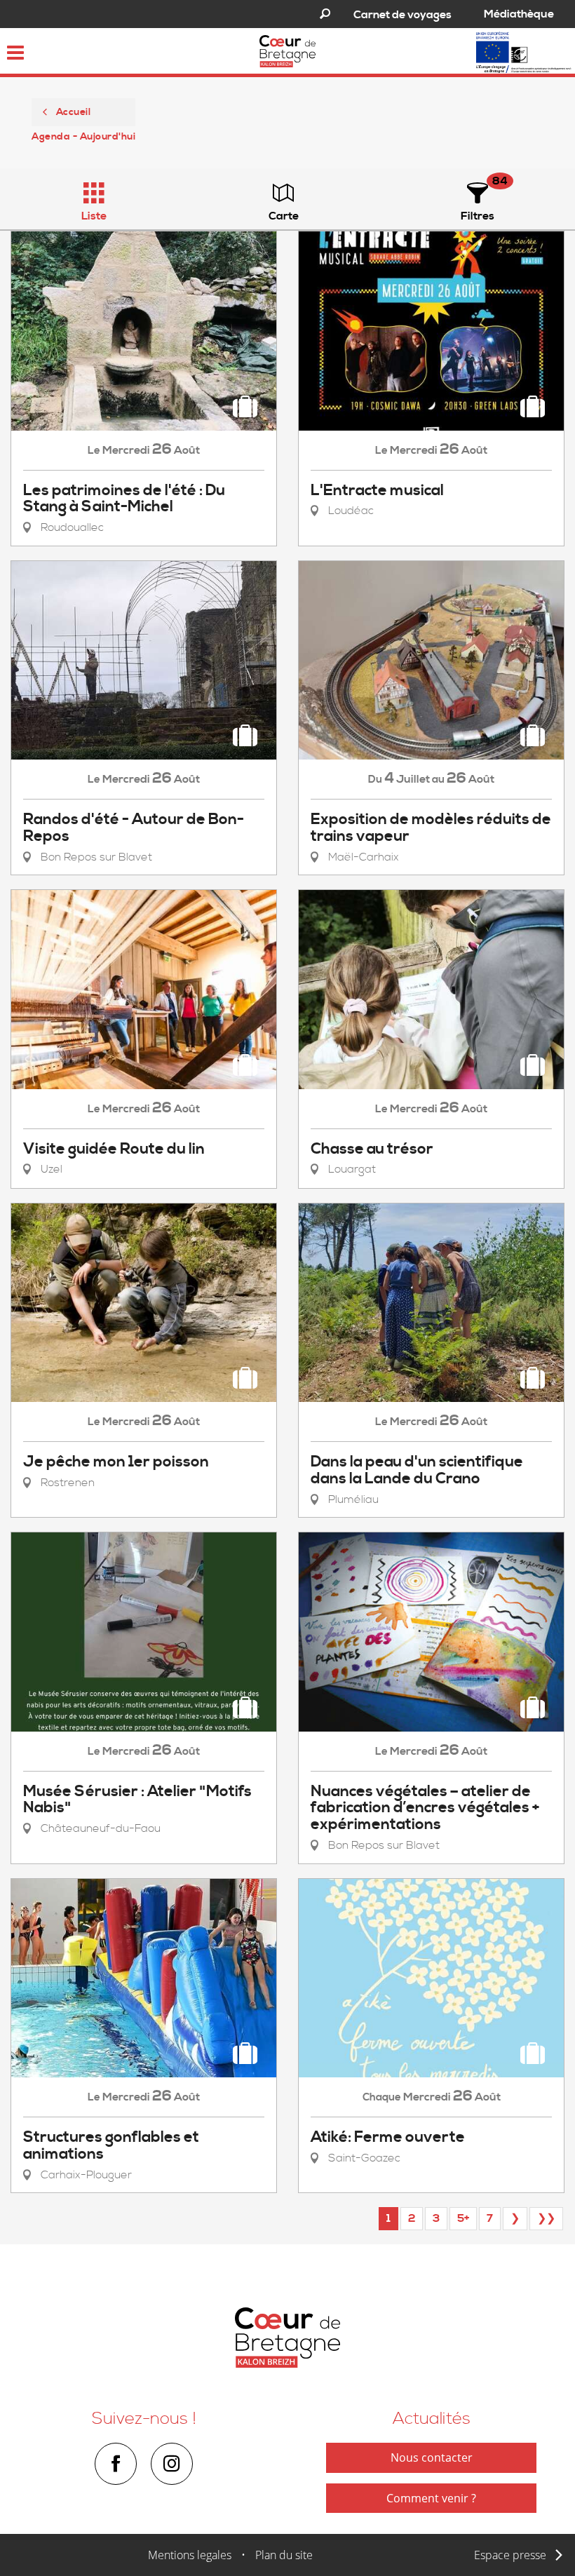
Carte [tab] (284, 216)
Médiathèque (519, 14)
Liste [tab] (94, 216)
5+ (463, 2218)
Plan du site (284, 2555)
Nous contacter (432, 2457)
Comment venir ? (431, 2498)
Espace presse (510, 2555)
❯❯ (546, 2218)
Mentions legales (190, 2555)
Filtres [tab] (478, 216)
